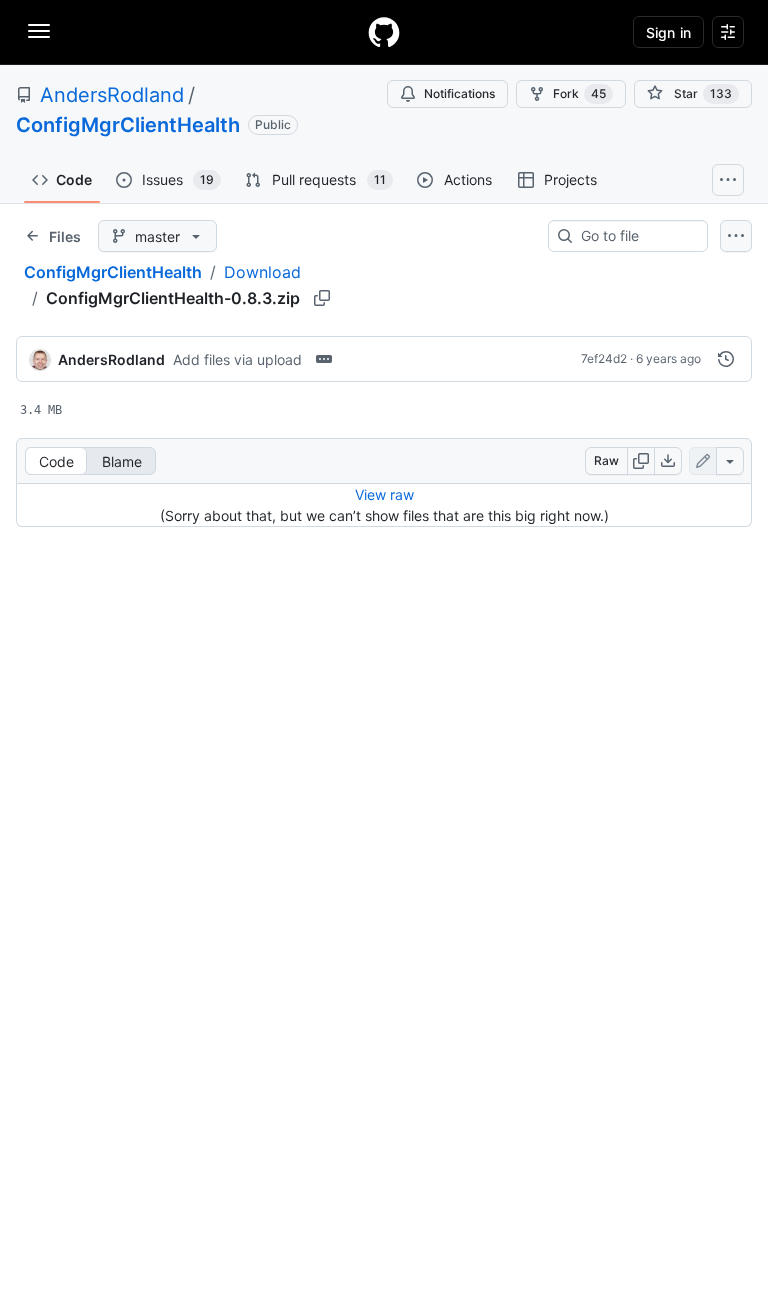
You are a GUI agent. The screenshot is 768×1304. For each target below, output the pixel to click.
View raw (384, 494)
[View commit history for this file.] (726, 359)
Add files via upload (237, 359)
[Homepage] (384, 32)
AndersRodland (112, 95)
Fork (579, 93)
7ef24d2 (604, 358)
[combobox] (636, 236)
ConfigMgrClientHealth (128, 125)
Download (262, 272)
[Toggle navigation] (39, 31)
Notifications (459, 93)
